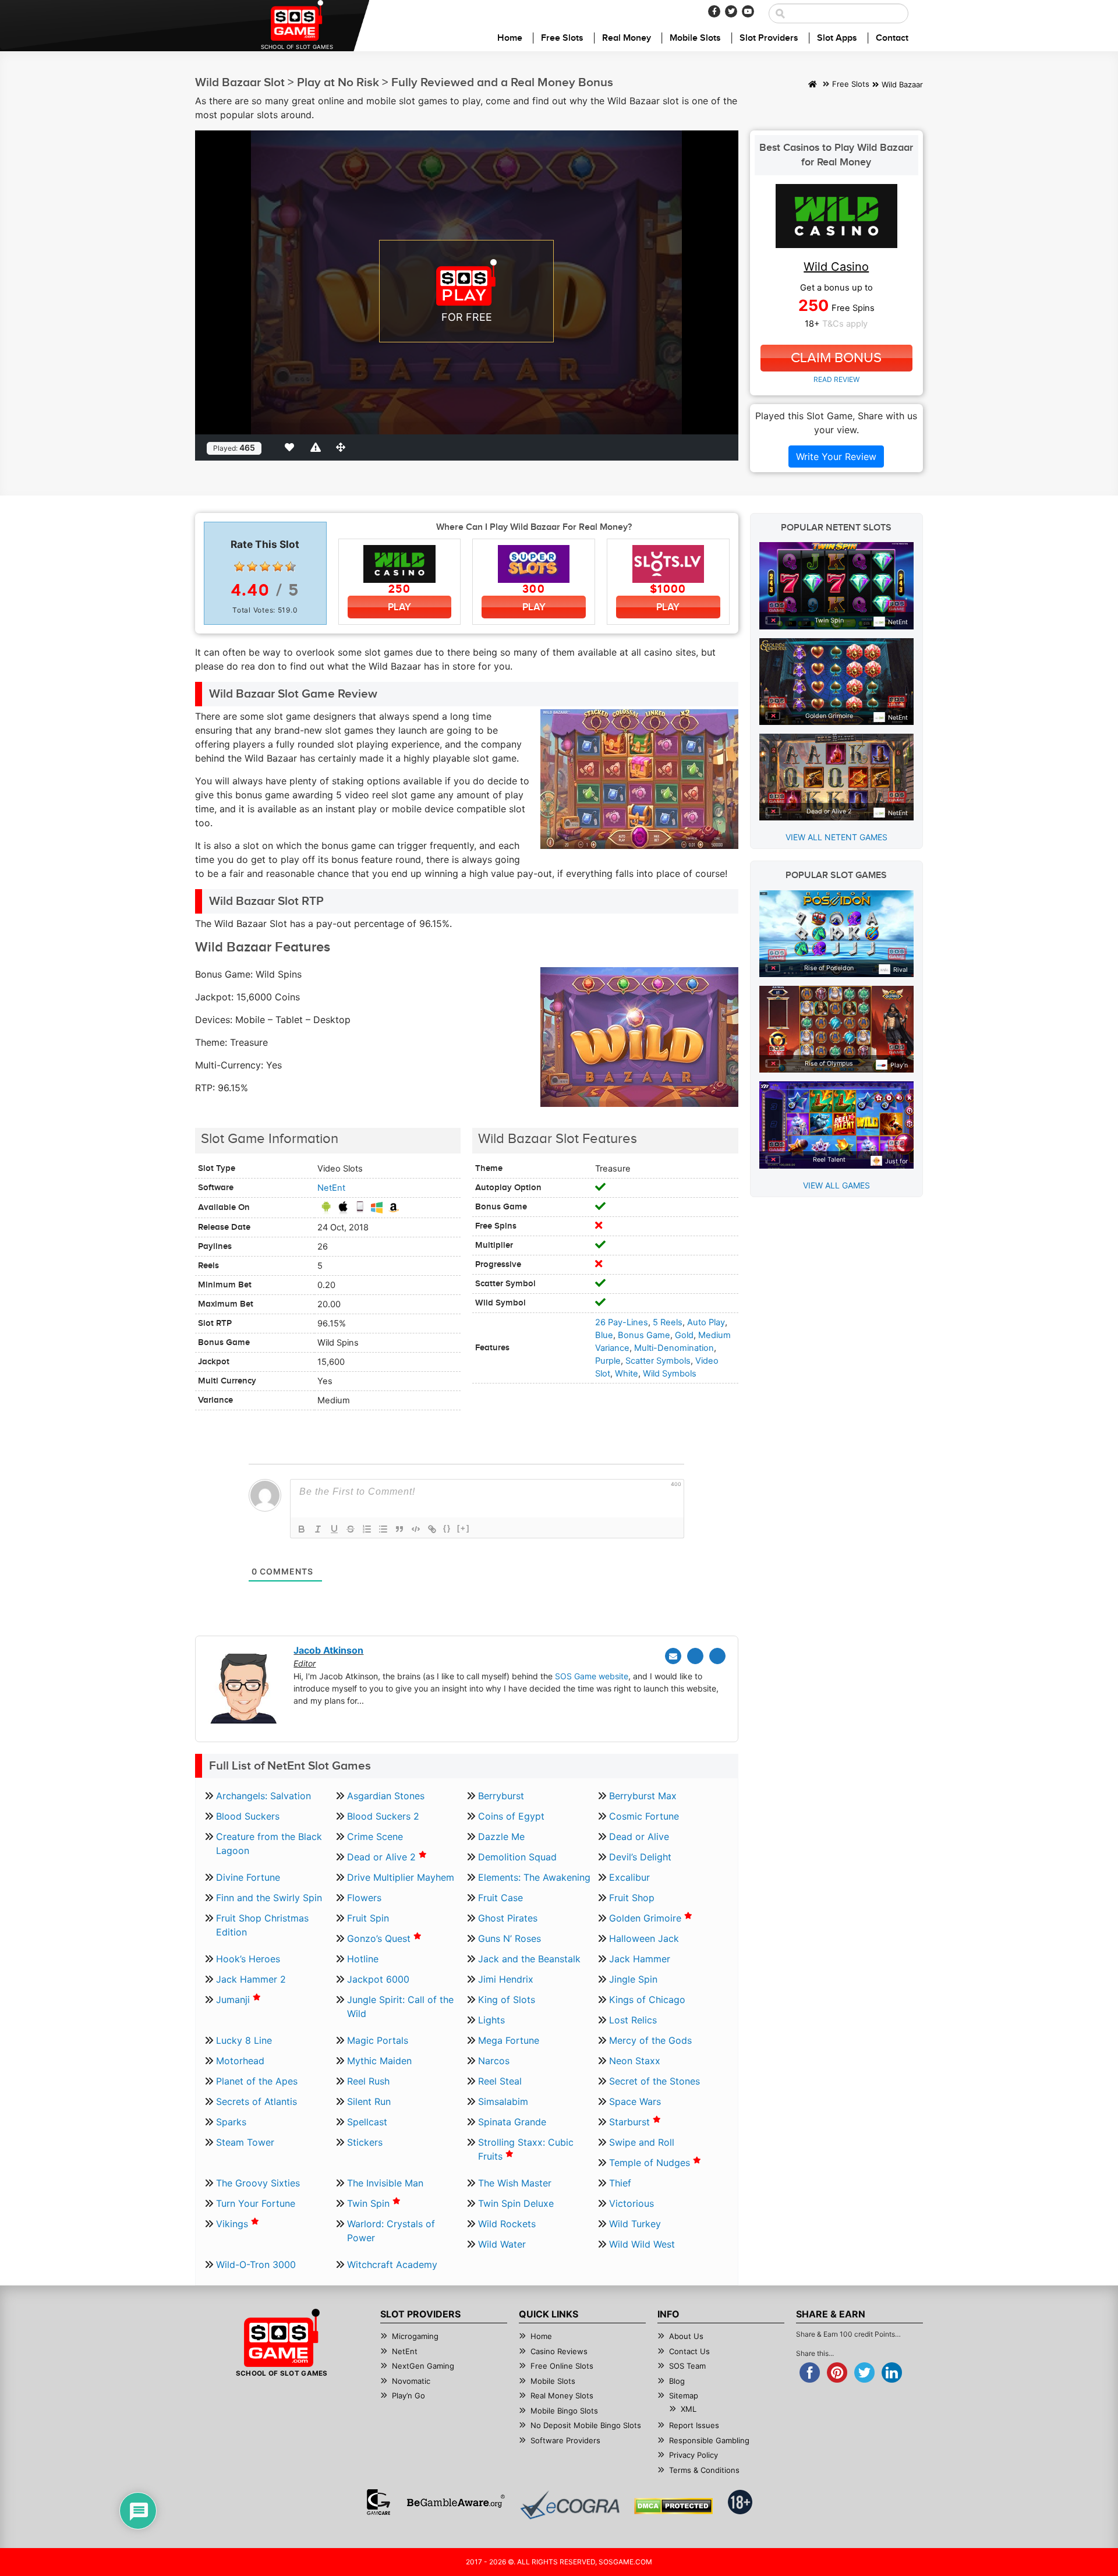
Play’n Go (408, 2395)
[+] (464, 1528)
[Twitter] (731, 11)
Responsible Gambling (709, 2440)
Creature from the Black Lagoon (269, 1843)
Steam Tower (245, 2142)
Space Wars (635, 2101)
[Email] (673, 1656)
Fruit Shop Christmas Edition (262, 1925)
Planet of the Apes (257, 2081)
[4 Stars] (278, 567)
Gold (684, 1335)
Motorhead (240, 2061)
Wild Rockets (507, 2224)
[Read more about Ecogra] (570, 2505)
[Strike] (351, 1529)
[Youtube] (748, 11)
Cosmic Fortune (644, 1816)
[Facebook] (714, 11)
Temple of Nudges (651, 2163)
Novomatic (411, 2381)
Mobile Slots (695, 38)
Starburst (631, 2122)
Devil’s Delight (640, 1857)
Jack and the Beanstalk (529, 1959)
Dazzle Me (501, 1837)
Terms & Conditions (704, 2470)
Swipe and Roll (642, 2142)
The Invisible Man (385, 2183)
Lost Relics (633, 2020)
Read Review (836, 379)
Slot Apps (837, 38)
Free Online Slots (562, 2366)
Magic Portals (378, 2040)
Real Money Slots (562, 2395)
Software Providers (565, 2440)
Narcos (494, 2061)
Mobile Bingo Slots (564, 2411)
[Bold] (302, 1529)
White (627, 1374)
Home (510, 38)
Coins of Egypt (511, 1816)
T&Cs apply (845, 324)
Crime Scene (375, 1837)
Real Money (627, 38)
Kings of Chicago (647, 2000)
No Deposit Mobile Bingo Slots (586, 2425)
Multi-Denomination (674, 1348)
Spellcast (367, 2122)
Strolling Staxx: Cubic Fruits (526, 2149)
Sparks (231, 2122)
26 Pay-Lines (622, 1322)
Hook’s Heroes (248, 1959)
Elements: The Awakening (534, 1877)
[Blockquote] (399, 1529)
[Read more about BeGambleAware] (456, 2502)
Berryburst (501, 1796)
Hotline (363, 1959)
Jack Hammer (640, 1959)
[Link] (432, 1529)
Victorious (631, 2203)
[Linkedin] (717, 1656)
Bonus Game (644, 1335)
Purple (608, 1361)
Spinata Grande (512, 2122)
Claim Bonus (836, 358)
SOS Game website (592, 1676)
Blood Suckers (248, 1816)
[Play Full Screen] (343, 447)
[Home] (813, 85)
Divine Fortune (248, 1877)
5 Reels (668, 1322)
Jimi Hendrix (506, 1979)
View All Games (836, 1185)
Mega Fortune (509, 2040)
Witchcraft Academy (392, 2264)
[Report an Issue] (317, 447)
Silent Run (369, 2101)
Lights (491, 2020)
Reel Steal (500, 2081)
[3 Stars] (265, 567)
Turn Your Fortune (256, 2203)
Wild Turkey (635, 2224)
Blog (677, 2381)
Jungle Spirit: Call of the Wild (400, 2007)
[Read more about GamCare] (378, 2502)
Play (399, 607)
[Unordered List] (383, 1529)
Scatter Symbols (658, 1361)
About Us (686, 2336)
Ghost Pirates (508, 1918)
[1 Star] (239, 567)
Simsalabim (503, 2101)
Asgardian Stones (386, 1796)
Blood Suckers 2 (383, 1816)
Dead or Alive (639, 1837)
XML (689, 2409)
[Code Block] (416, 1529)
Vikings (233, 2224)
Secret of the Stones (654, 2081)
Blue (604, 1335)
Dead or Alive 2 (383, 1857)
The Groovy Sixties (258, 2183)
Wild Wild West (642, 2244)
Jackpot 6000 (378, 1979)
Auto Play (706, 1322)
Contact (892, 38)
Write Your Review (836, 457)
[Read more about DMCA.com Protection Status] (673, 2506)
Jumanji (234, 2000)
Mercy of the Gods (650, 2040)
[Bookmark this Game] (292, 447)
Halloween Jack (644, 1938)
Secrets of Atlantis (256, 2101)
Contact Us (689, 2351)
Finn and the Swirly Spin (269, 1898)
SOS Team (687, 2366)
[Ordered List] (367, 1529)
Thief (620, 2183)
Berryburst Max (643, 1796)
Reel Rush (368, 2081)
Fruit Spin (368, 1918)
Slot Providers (769, 38)
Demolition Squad (517, 1857)
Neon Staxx (635, 2061)
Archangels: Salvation (263, 1796)
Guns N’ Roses (510, 1938)
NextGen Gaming (423, 2366)
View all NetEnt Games (836, 837)
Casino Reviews (559, 2351)
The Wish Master (515, 2183)
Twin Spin (370, 2203)
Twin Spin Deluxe (516, 2203)
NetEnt (331, 1188)
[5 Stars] (291, 567)
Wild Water (502, 2244)
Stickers (365, 2142)
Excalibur (629, 1877)
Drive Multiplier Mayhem (401, 1877)
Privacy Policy (694, 2455)
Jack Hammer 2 (251, 1979)
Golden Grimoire (647, 1918)
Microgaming (415, 2336)
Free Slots (562, 38)
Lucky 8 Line (244, 2040)
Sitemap (684, 2395)
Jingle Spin (633, 1979)
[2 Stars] (252, 567)
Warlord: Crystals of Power (391, 2231)
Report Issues (694, 2425)
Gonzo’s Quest (380, 1938)
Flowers (364, 1898)
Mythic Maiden (379, 2061)
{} (447, 1528)
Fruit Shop (632, 1898)
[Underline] (334, 1529)
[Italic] (318, 1529)
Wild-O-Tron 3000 (256, 2264)
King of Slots (507, 2000)
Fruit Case (500, 1898)
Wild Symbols (670, 1374)
